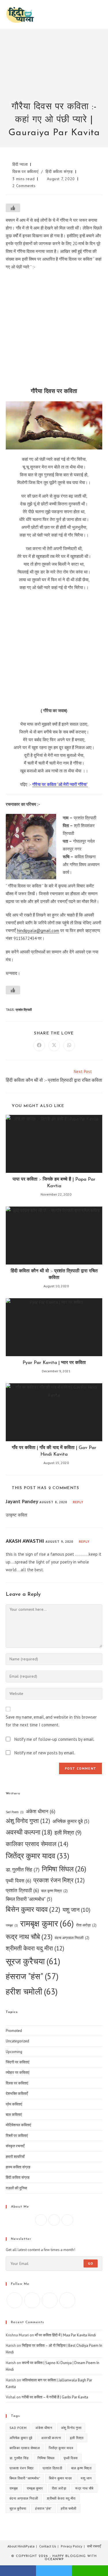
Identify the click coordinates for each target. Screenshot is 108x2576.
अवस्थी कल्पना (29, 1832)
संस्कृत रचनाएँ (15, 2146)
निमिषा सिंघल (64, 1869)
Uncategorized (17, 2041)
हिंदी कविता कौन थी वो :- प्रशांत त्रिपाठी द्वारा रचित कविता (54, 1274)
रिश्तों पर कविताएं (17, 2136)
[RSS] (67, 2300)
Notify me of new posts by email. (45, 1753)
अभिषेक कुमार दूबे (71, 1821)
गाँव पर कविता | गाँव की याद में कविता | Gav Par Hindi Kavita (54, 1451)
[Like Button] (13, 208)
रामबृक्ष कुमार (47, 1923)
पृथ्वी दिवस (18, 1880)
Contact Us (48, 2546)
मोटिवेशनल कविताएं (18, 2125)
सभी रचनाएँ (94, 2546)
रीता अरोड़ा (86, 1925)
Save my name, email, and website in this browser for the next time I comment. (51, 1721)
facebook (18, 2571)
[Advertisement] (54, 69)
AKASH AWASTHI (25, 1541)
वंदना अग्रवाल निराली (72, 1938)
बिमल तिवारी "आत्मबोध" (29, 1899)
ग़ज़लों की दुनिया (16, 2188)
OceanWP (54, 2559)
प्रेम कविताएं (14, 2104)
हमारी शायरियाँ (15, 2157)
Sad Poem (15, 1812)
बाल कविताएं (14, 2115)
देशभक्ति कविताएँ (17, 2094)
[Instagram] (54, 2220)
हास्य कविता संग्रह (18, 2167)
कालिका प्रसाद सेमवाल (37, 1844)
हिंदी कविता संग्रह (59, 172)
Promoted (14, 2031)
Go (91, 2263)
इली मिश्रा (68, 1832)
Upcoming (14, 2052)
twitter (54, 2571)
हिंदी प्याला (20, 164)
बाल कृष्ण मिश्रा (54, 1891)
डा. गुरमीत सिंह (23, 1870)
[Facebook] (41, 2220)
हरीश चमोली (32, 1991)
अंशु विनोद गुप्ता (28, 1821)
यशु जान (76, 1910)
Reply (78, 1502)
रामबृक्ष (12, 1925)
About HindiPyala (21, 2546)
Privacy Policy (72, 2546)
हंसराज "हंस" (32, 1976)
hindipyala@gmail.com (38, 931)
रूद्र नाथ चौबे (29, 1937)
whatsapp (90, 2571)
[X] (67, 2220)
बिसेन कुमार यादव (33, 1909)
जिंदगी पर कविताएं (18, 2062)
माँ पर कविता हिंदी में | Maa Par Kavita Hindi (65, 2335)
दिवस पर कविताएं (25, 172)
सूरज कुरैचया (33, 1961)
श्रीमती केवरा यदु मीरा (35, 1948)
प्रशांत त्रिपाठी (24, 1010)
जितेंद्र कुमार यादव (38, 1856)
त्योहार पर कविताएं (18, 2072)
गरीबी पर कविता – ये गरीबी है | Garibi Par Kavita (55, 2397)
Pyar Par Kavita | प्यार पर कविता (54, 1363)
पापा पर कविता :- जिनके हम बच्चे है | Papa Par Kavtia (54, 1183)
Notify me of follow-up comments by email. (54, 1739)
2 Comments (24, 186)
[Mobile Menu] (101, 14)
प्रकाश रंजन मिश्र (59, 1880)
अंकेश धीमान (41, 1811)
